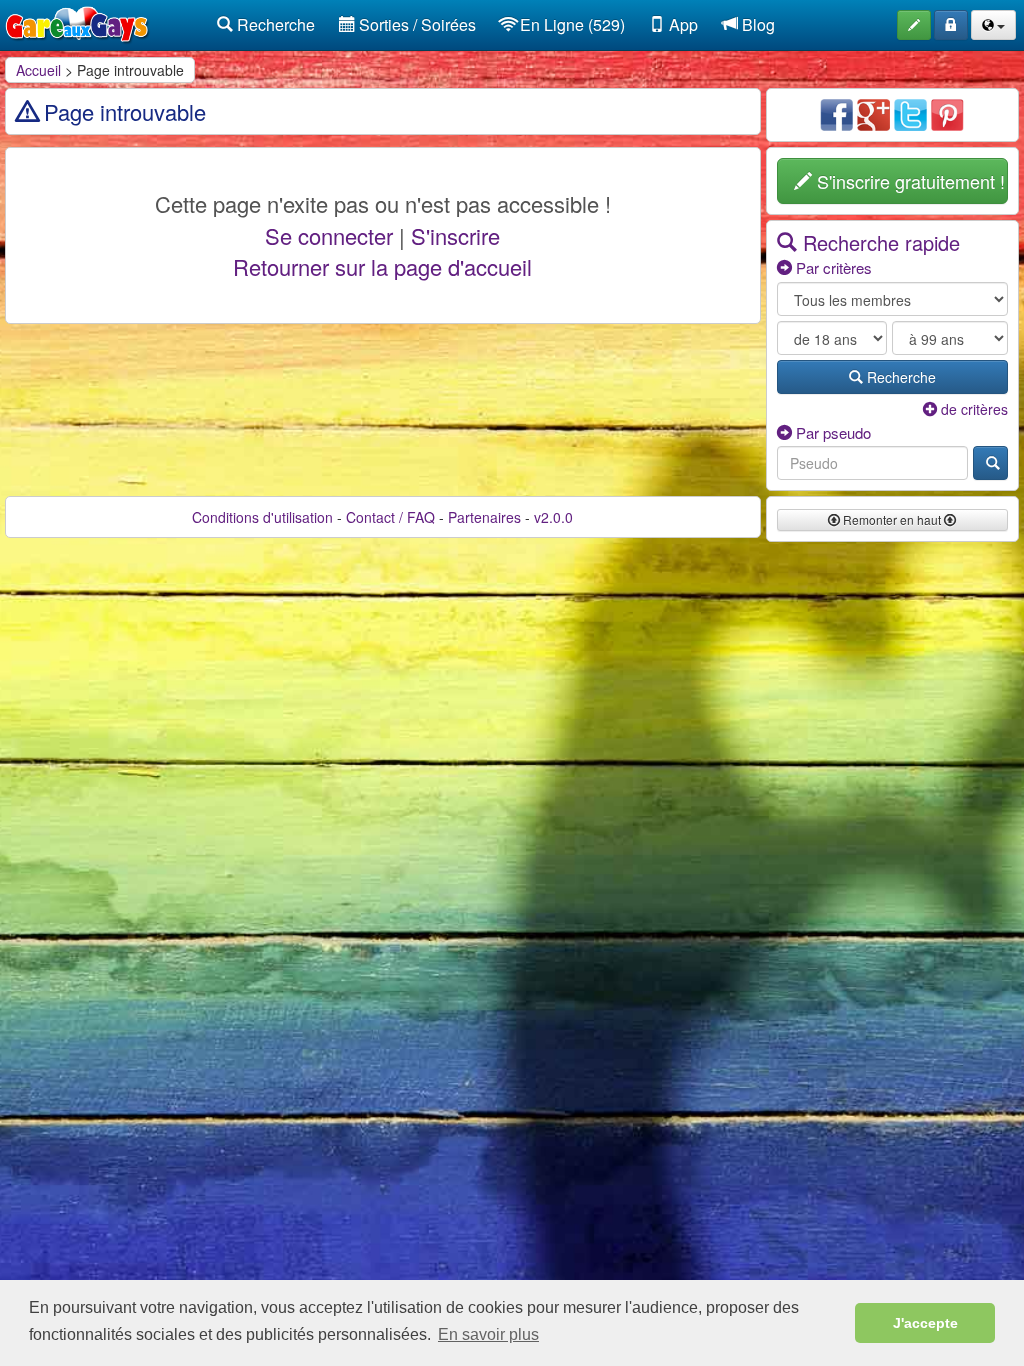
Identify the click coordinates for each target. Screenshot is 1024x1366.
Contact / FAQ (390, 517)
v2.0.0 (553, 517)
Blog (756, 24)
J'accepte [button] (925, 1323)
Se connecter (329, 235)
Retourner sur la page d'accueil (382, 266)
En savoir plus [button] (488, 1334)
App (681, 24)
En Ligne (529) (570, 24)
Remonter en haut (892, 519)
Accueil (38, 70)
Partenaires (484, 517)
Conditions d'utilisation (262, 517)
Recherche (274, 24)
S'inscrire (455, 235)
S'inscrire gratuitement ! (908, 181)
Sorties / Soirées (415, 24)
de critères (972, 409)
